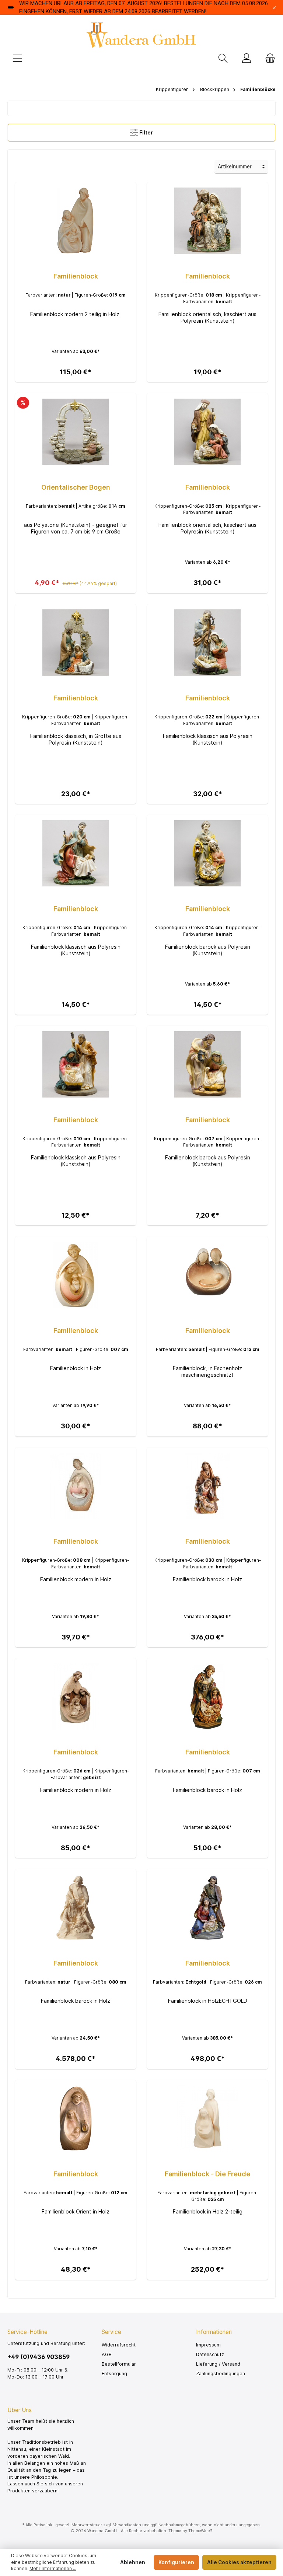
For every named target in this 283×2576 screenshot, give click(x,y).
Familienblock (76, 276)
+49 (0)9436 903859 (39, 2357)
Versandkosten (127, 2525)
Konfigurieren (176, 2562)
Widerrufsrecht (119, 2345)
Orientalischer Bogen (76, 487)
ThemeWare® (200, 2531)
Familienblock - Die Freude (207, 2174)
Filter (146, 133)
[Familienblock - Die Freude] (207, 2118)
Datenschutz (210, 2354)
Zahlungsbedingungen (221, 2374)
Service (111, 2332)
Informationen (214, 2332)
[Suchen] (223, 59)
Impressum (208, 2345)
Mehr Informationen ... (53, 2569)
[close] (274, 7)
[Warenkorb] (268, 59)
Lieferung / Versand (218, 2364)
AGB (107, 2354)
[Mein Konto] (247, 59)
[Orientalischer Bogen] (75, 432)
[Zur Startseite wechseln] (141, 35)
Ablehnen (133, 2562)
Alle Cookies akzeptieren (239, 2562)
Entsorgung (114, 2374)
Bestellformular (119, 2364)
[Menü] (17, 59)
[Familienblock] (75, 221)
